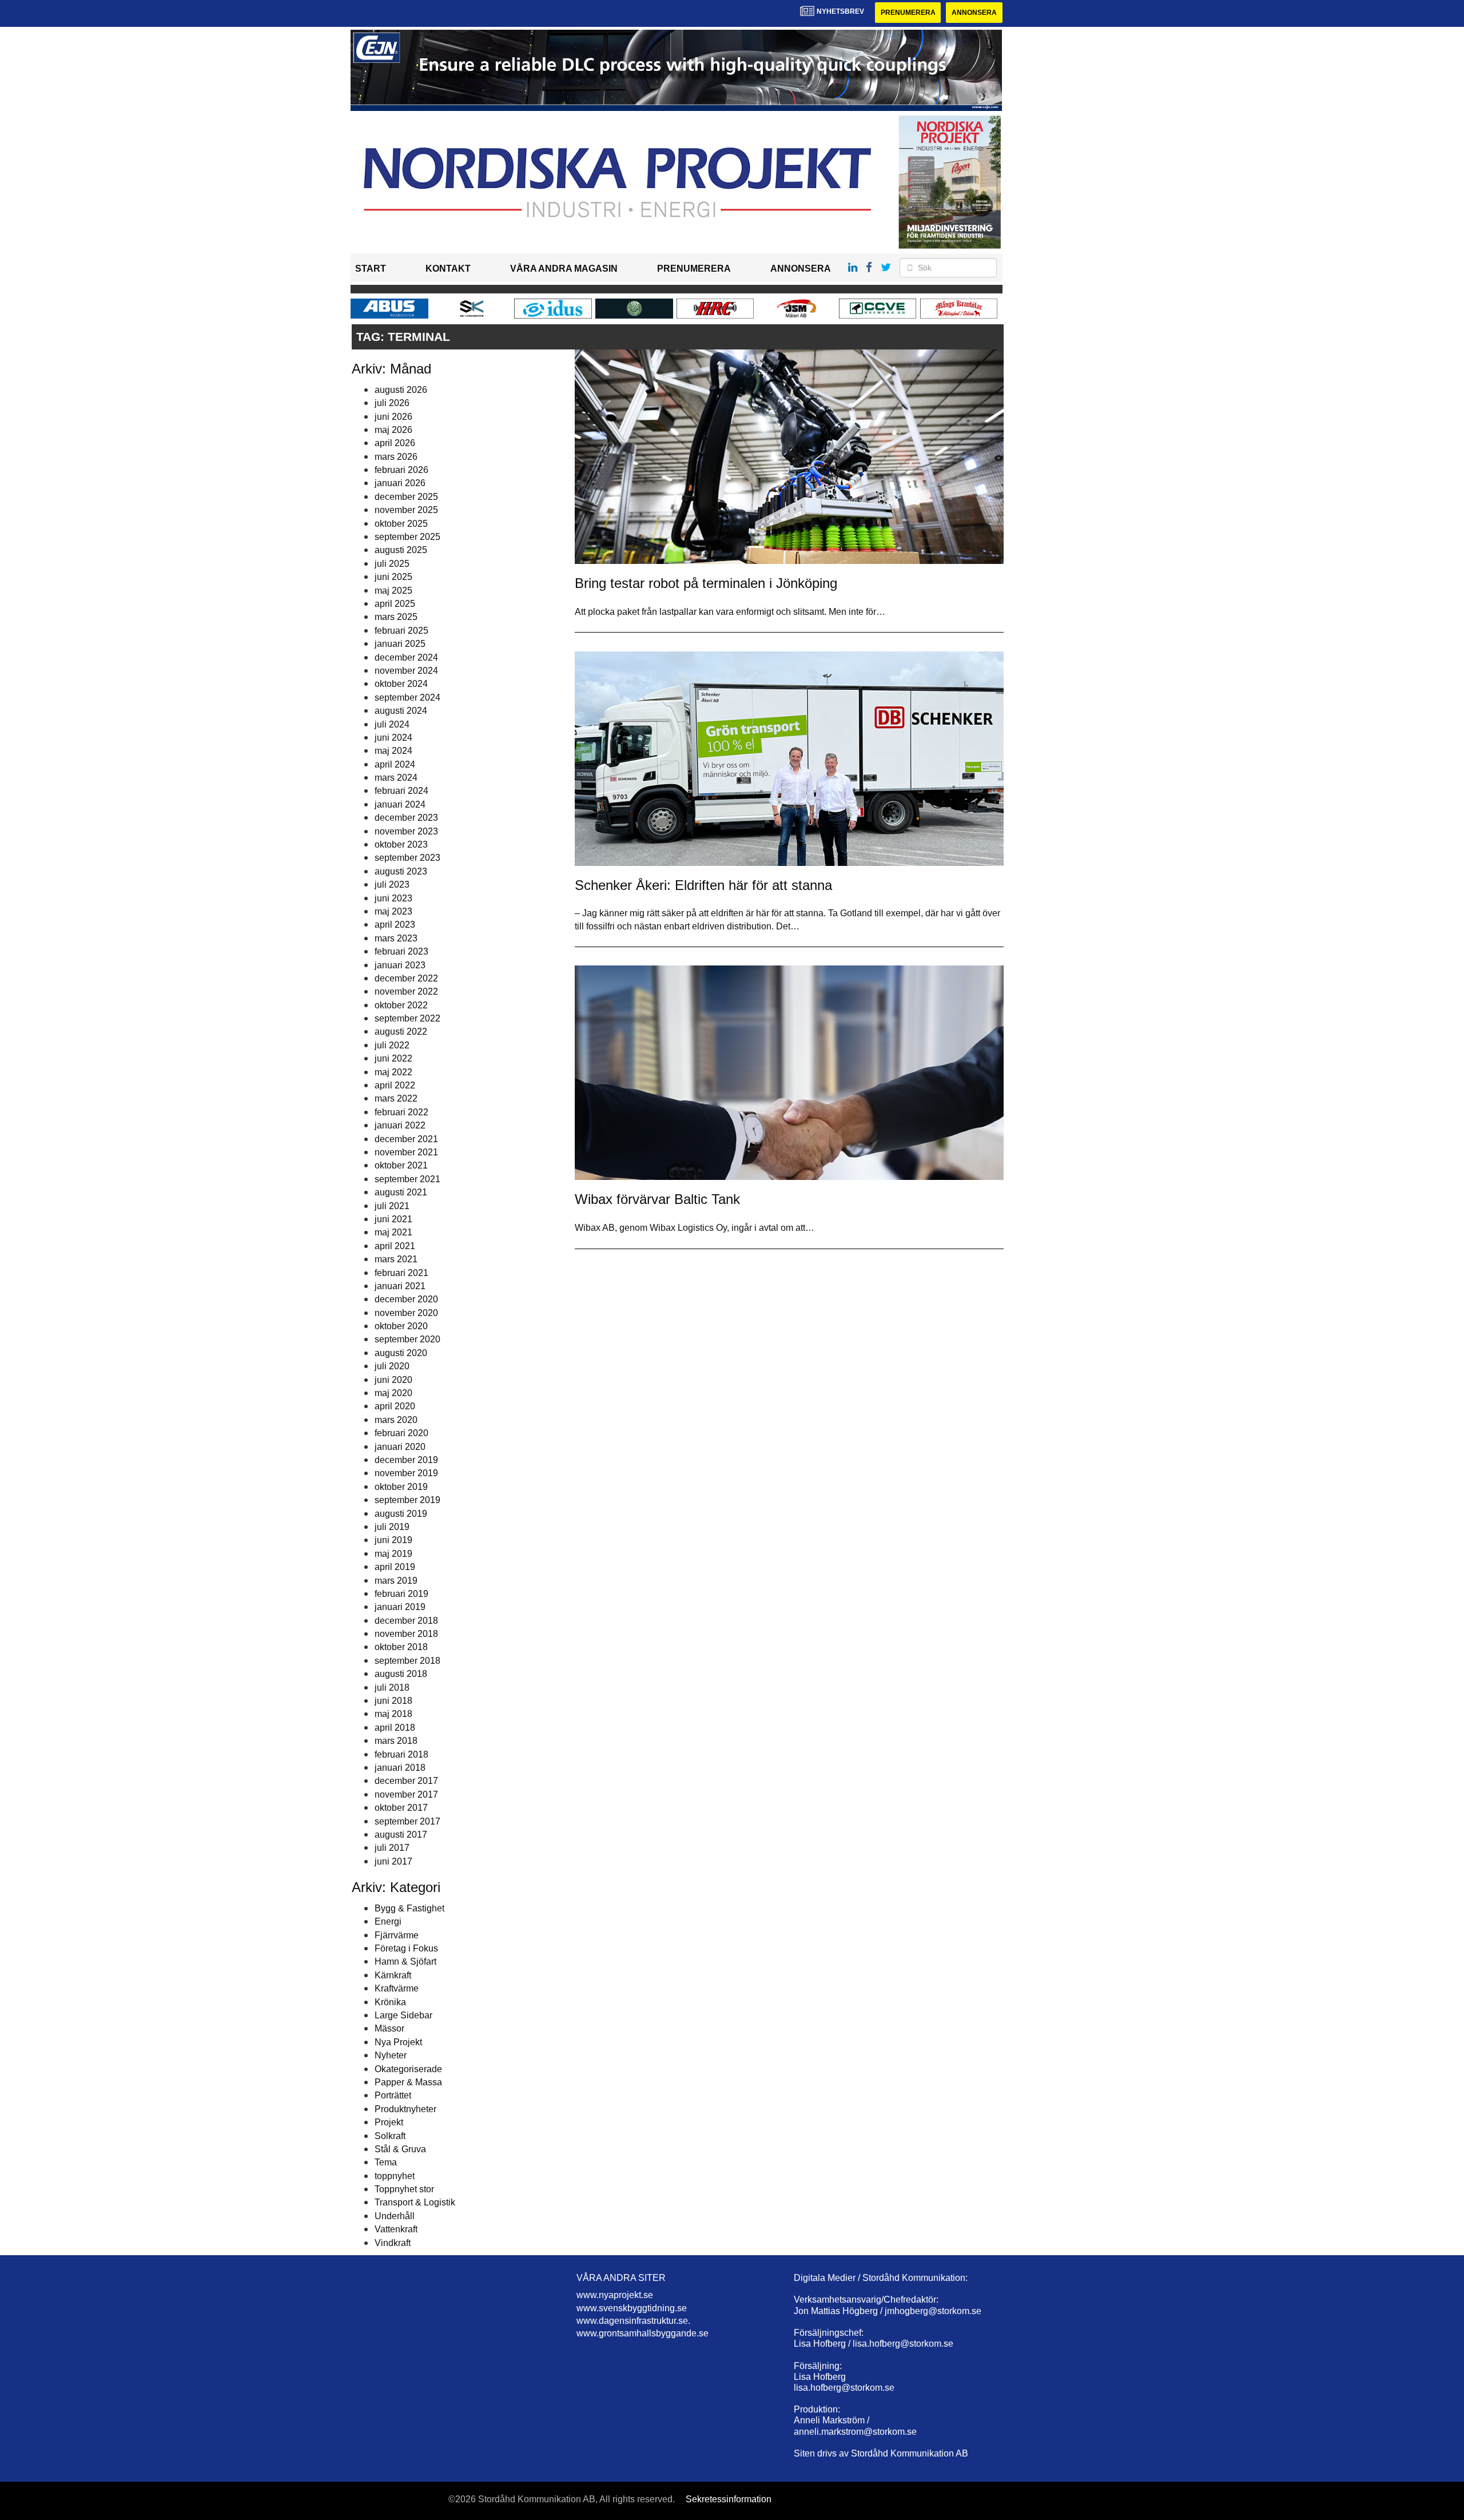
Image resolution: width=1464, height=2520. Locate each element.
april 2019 (395, 1567)
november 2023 (406, 831)
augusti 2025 (401, 550)
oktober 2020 (401, 1326)
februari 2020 (401, 1433)
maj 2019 (393, 1554)
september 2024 (407, 697)
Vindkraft (393, 2243)
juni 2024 (393, 738)
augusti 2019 (401, 1514)
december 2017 (406, 1781)
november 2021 (406, 1152)
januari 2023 (400, 965)
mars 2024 (396, 778)
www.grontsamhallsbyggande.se (643, 2333)
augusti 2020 (401, 1353)
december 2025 (406, 497)
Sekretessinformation (729, 2499)
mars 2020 (396, 1420)
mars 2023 (396, 938)
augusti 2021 (401, 1192)
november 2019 (406, 1473)
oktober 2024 (401, 684)
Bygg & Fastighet (409, 1908)
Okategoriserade (408, 2069)
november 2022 (406, 991)
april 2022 (395, 1085)
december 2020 (406, 1299)
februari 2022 (401, 1112)
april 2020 (395, 1406)
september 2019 (407, 1500)
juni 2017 (393, 1861)
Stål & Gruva (400, 2149)
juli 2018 (392, 1688)
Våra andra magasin (564, 269)
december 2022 (406, 978)
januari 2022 (400, 1125)
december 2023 (406, 818)
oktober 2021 (401, 1165)
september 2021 (407, 1179)
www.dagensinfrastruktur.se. (633, 2321)
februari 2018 (401, 1754)
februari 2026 (401, 470)
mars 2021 (396, 1259)
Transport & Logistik (415, 2202)
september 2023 (407, 858)
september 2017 (407, 1821)
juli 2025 (392, 564)
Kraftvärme (397, 1988)
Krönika (390, 2002)
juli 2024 (392, 724)
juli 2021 (392, 1206)
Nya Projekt (398, 2042)
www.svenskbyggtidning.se (632, 2308)
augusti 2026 (401, 390)
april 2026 (395, 443)
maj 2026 (393, 430)
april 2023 (395, 925)
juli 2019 (392, 1527)
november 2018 (406, 1634)
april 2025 (395, 604)
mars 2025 (396, 617)
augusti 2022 (401, 1032)
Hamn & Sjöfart (405, 1961)
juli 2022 (392, 1045)
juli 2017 (392, 1848)
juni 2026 (393, 417)
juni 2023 (393, 898)
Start (371, 269)
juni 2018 (393, 1701)
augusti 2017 (401, 1835)
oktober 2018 (401, 1647)
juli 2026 (392, 403)
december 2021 (406, 1139)
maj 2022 (393, 1072)
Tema (386, 2162)
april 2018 (395, 1728)
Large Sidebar (403, 2015)
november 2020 (406, 1313)
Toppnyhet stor (404, 2189)
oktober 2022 (401, 1005)
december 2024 (406, 657)
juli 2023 (392, 885)
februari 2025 (401, 631)
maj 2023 (393, 911)
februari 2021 (401, 1273)
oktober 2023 (401, 844)
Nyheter (391, 2055)
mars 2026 (396, 457)
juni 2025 (393, 577)
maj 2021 (393, 1232)
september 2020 (407, 1339)
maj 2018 (393, 1714)
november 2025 (406, 510)
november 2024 (406, 671)
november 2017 (406, 1794)
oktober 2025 (401, 524)
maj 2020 (393, 1393)
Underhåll (395, 2216)
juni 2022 (393, 1058)
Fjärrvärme (397, 1935)
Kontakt (448, 269)
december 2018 (406, 1621)
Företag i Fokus (406, 1948)
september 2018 (407, 1661)
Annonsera (974, 13)
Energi (388, 1921)
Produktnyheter (405, 2109)
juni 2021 (393, 1219)
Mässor (389, 2028)
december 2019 (406, 1460)
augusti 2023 (401, 871)
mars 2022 (396, 1098)
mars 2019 (396, 1581)
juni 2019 (393, 1540)
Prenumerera (908, 13)
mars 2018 (396, 1741)
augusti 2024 (401, 711)
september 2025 (407, 537)
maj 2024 (393, 751)
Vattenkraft (396, 2229)
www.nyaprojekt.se (615, 2295)
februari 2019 (401, 1594)
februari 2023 (401, 951)
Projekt (389, 2122)
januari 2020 (400, 1447)
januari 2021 (400, 1286)
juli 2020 (392, 1366)
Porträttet (393, 2095)
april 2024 (395, 764)
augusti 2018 (401, 1674)
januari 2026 (400, 483)
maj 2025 (393, 591)
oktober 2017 (401, 1808)
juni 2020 (393, 1380)
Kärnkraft (393, 1975)
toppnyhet (395, 2176)
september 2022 (407, 1018)
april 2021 (395, 1246)
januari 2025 (400, 644)
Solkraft (390, 2136)
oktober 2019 (401, 1487)
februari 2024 (401, 791)
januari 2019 (400, 1607)
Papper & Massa (408, 2082)
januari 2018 (400, 1768)
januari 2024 (400, 804)
